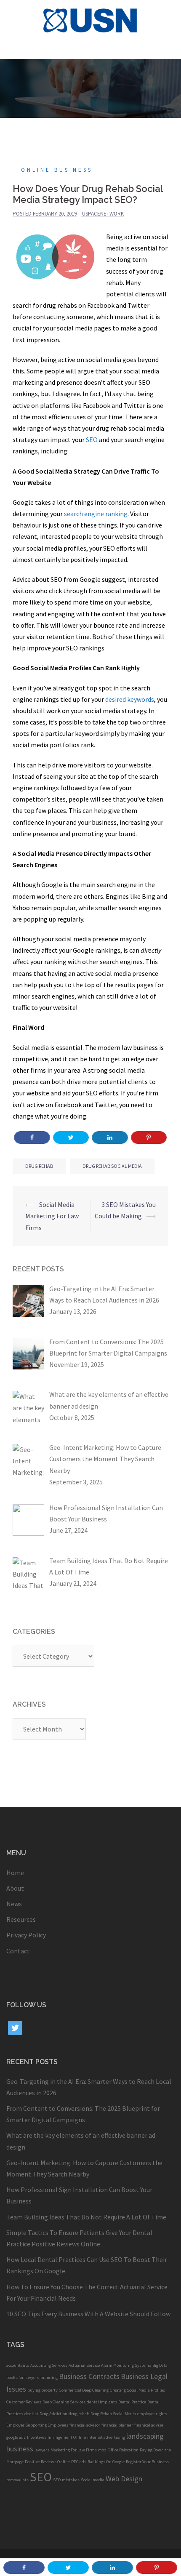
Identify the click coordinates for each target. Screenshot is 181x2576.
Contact (18, 1951)
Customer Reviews (24, 2402)
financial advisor (85, 2425)
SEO (92, 440)
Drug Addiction (53, 2414)
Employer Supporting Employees (37, 2425)
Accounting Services (49, 2365)
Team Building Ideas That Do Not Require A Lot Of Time (86, 2217)
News (14, 1904)
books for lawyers (23, 2378)
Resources (21, 1919)
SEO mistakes (66, 2480)
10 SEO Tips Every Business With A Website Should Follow (88, 2314)
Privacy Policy (26, 1935)
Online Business (57, 170)
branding (49, 2378)
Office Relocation (123, 2450)
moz (102, 2450)
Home (15, 1873)
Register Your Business (147, 2462)
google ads (16, 2437)
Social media (93, 2480)
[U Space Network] (91, 19)
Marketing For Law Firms (74, 2450)
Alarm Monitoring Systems (126, 2365)
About (15, 1888)
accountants (18, 2365)
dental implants (102, 2402)
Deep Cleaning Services (64, 2402)
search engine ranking (96, 514)
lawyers (42, 2450)
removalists (17, 2480)
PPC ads (79, 2462)
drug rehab (39, 1166)
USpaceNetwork (103, 214)
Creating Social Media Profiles (137, 2390)
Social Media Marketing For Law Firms (52, 1216)
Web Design (124, 2479)
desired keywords (130, 699)
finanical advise (149, 2425)
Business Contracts (89, 2376)
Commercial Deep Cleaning (84, 2390)
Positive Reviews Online (47, 2462)
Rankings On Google (106, 2462)
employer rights (152, 2414)
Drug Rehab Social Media (112, 1166)
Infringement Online (67, 2437)
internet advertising (106, 2437)
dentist (31, 2414)
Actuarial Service (84, 2365)
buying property (43, 2390)
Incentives (37, 2437)
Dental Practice (132, 2402)
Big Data (160, 2365)
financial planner (117, 2425)
